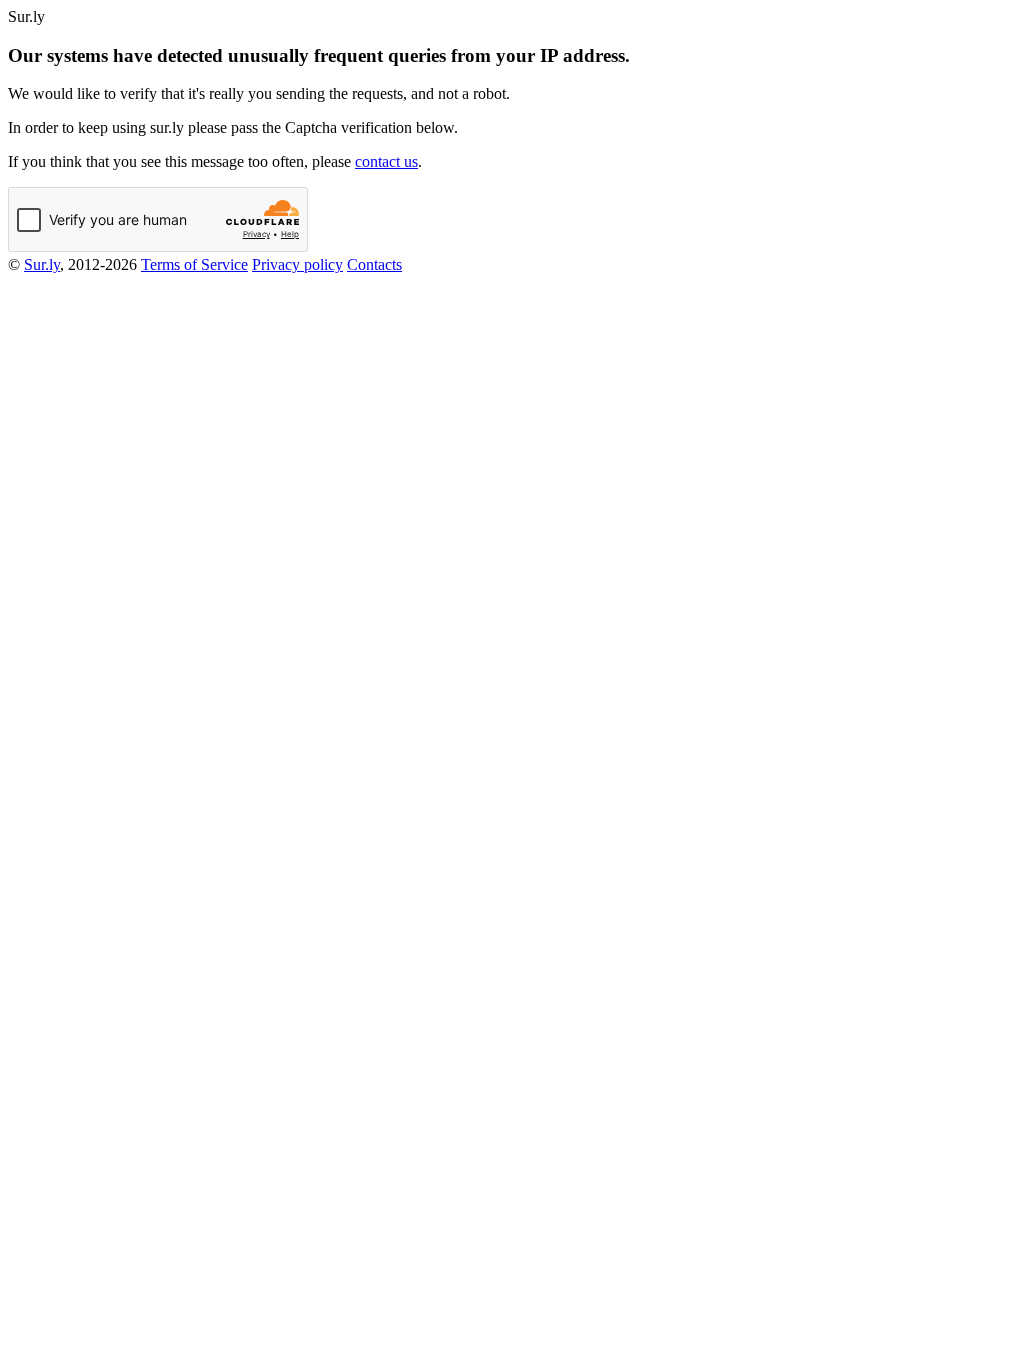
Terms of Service (194, 264)
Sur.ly (42, 264)
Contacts (374, 264)
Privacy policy (297, 264)
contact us (386, 161)
